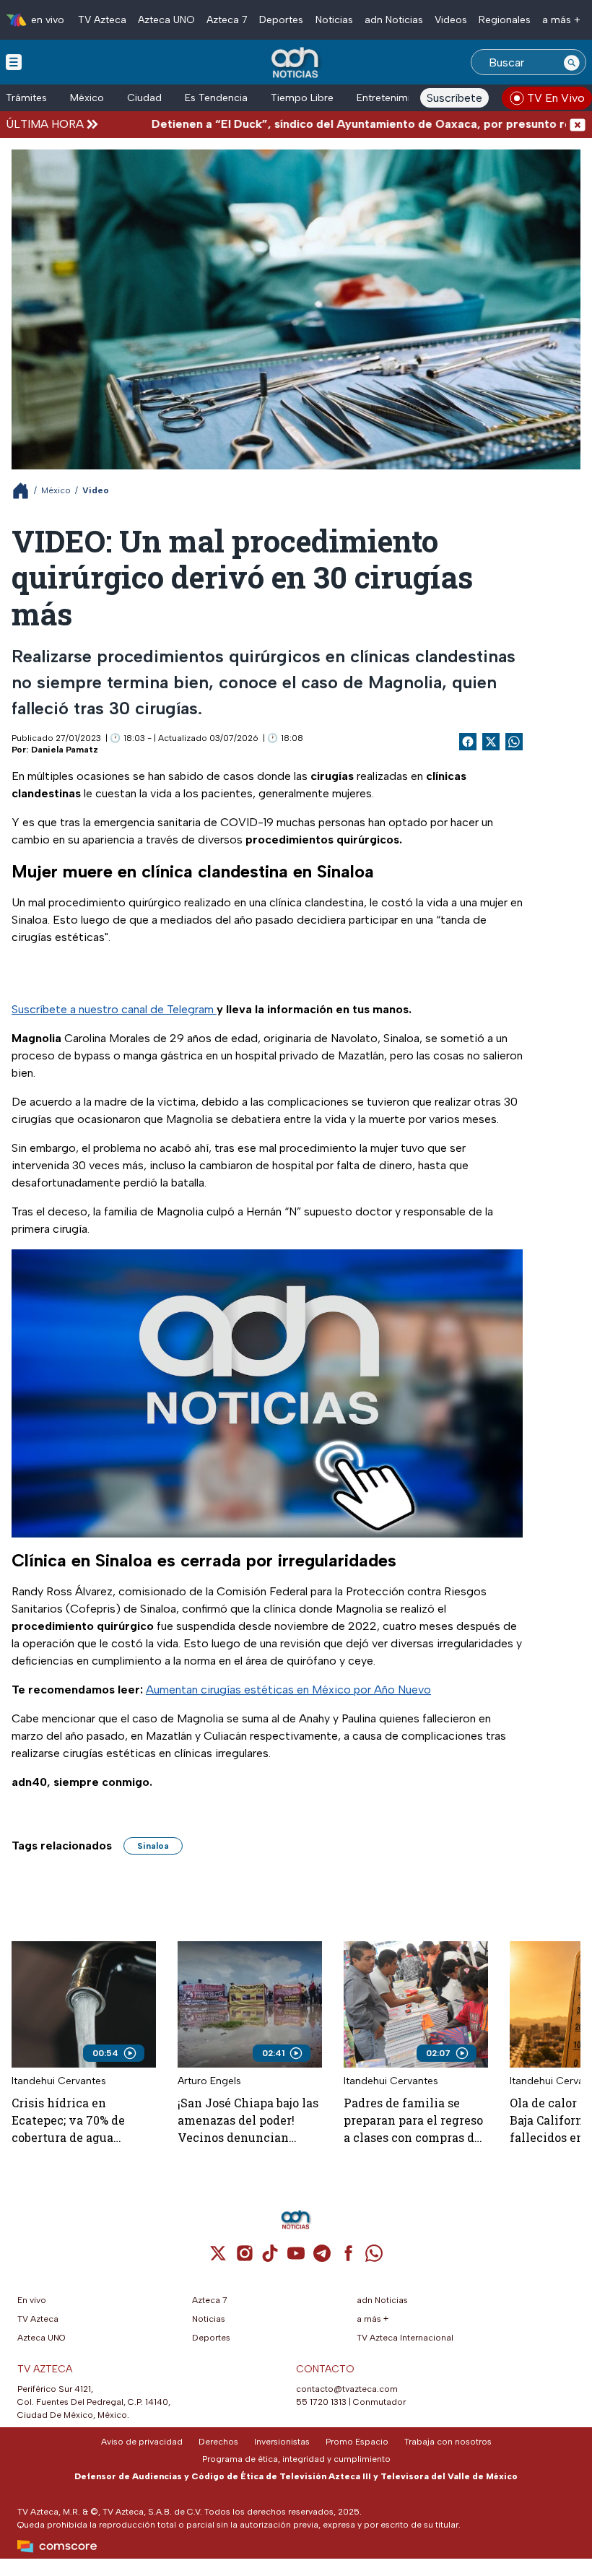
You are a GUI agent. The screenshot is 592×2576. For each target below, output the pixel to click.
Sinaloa (153, 1846)
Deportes (281, 20)
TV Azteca (102, 20)
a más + (561, 20)
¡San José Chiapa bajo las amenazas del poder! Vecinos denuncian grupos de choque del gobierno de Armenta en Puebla (248, 2121)
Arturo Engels (209, 2081)
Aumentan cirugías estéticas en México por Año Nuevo (288, 1690)
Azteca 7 (227, 20)
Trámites (26, 98)
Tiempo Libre (302, 98)
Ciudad (144, 98)
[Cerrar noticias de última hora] (578, 124)
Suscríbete (454, 98)
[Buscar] (572, 62)
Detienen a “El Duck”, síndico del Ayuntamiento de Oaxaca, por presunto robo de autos (348, 124)
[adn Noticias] (296, 63)
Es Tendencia (216, 98)
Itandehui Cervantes (59, 2081)
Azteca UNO (166, 20)
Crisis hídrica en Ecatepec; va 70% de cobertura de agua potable (68, 2121)
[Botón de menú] (14, 61)
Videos (451, 20)
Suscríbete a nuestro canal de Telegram (114, 1009)
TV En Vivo (556, 98)
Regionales (505, 20)
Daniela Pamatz (65, 750)
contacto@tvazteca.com (347, 2389)
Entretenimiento (394, 98)
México (87, 98)
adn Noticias (394, 20)
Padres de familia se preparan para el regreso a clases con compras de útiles (413, 2121)
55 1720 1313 (321, 2402)
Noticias (334, 20)
